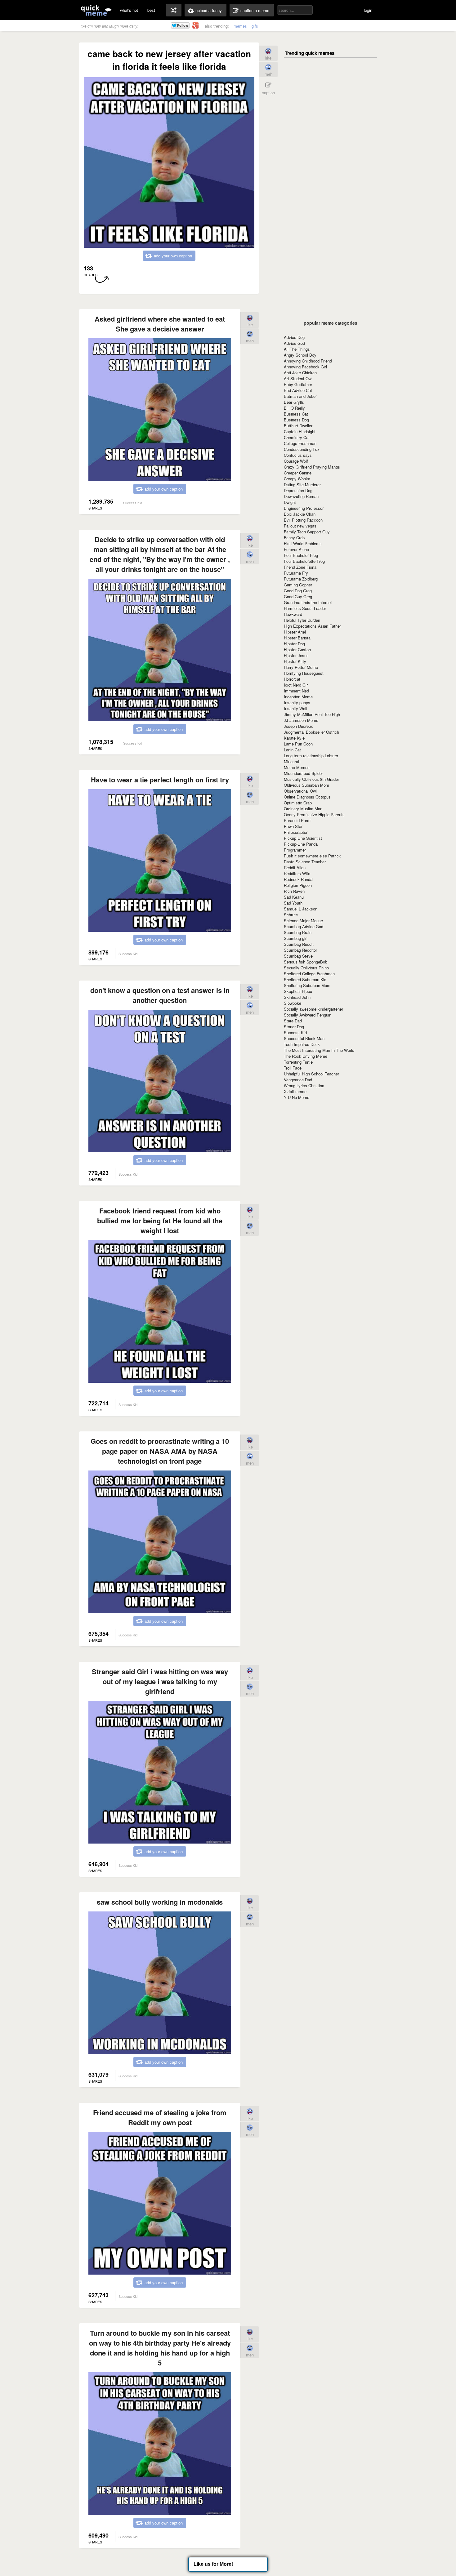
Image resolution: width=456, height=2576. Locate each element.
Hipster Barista (297, 638)
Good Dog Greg (298, 591)
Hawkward (293, 614)
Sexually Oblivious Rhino (306, 968)
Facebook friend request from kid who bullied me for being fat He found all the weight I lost (160, 1221)
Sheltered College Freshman (309, 974)
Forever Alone (296, 549)
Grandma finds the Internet (308, 602)
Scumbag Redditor (300, 950)
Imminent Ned (296, 691)
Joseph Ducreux (298, 726)
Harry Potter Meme (301, 667)
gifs (255, 26)
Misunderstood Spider (303, 773)
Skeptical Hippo (298, 991)
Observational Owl (300, 791)
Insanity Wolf (296, 708)
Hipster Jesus (296, 655)
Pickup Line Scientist (303, 838)
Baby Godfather (298, 384)
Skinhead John (297, 997)
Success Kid (295, 1032)
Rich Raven (294, 891)
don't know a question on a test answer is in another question (160, 995)
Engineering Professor (304, 508)
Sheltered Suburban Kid (305, 979)
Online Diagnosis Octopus (307, 797)
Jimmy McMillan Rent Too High (312, 714)
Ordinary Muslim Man (303, 809)
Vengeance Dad (298, 1080)
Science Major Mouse (303, 921)
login (368, 10)
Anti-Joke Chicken (300, 373)
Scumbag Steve (298, 956)
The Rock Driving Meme (306, 1056)
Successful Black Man (304, 1038)
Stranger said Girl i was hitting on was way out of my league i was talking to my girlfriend (160, 1681)
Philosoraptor (296, 832)
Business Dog (296, 420)
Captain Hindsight (300, 432)
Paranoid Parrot (298, 820)
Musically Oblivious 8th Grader (311, 779)
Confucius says (298, 455)
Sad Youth (293, 903)
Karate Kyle (294, 738)
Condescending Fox (302, 449)
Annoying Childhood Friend (308, 361)
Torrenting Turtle (298, 1062)
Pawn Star (293, 826)
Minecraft (292, 761)
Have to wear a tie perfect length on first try (160, 780)
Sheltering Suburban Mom (307, 985)
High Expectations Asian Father (312, 626)
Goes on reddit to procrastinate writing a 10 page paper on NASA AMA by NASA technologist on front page (160, 1451)
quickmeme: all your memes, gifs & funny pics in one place (96, 10)
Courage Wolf (296, 461)
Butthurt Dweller (298, 426)
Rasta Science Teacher (305, 862)
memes (240, 26)
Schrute (291, 915)
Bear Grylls (294, 402)
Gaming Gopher (298, 585)
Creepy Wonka (297, 479)
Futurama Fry (296, 573)
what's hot (129, 10)
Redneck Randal (299, 879)
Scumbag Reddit (299, 944)
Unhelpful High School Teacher (311, 1074)
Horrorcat (292, 679)
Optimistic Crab (298, 803)
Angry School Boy (300, 355)
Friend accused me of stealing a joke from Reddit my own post (160, 2117)
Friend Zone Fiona (300, 567)
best (151, 10)
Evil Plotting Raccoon (303, 520)
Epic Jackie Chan (300, 514)
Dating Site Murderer (302, 485)
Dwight (290, 502)
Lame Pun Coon (298, 744)
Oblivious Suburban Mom (306, 785)
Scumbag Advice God (304, 926)
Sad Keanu (294, 897)
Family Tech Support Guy (307, 532)
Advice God (294, 343)
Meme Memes (297, 767)
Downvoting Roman (301, 496)
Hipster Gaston (297, 650)
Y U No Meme (297, 1097)
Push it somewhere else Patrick (312, 856)
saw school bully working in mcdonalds (160, 1902)
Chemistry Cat (297, 437)
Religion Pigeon (298, 885)
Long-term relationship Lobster (311, 756)
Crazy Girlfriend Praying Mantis (312, 467)
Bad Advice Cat (298, 390)
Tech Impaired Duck (302, 1044)
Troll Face (293, 1068)
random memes (174, 10)
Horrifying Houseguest (304, 673)
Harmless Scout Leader (305, 608)
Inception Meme (298, 697)
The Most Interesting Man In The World (319, 1050)
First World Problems (303, 543)
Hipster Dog (294, 644)
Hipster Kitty (295, 661)
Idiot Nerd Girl (296, 685)
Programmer (295, 850)
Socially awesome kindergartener (313, 1009)
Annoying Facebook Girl (305, 367)
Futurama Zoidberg (301, 579)
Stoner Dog (294, 1027)
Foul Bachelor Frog (301, 555)
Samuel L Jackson (301, 909)
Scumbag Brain (298, 932)
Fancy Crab (294, 538)
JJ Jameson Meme (301, 720)
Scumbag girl (296, 938)
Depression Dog (298, 490)
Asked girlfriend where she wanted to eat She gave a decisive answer (160, 324)
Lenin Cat (292, 750)
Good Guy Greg (298, 596)
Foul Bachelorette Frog (304, 561)
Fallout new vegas (300, 526)
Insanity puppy (297, 703)
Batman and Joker (300, 396)
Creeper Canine (298, 473)
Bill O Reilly (294, 408)
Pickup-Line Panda (301, 844)
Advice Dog (294, 337)
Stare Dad (293, 1021)
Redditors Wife (297, 873)
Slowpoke (293, 1003)
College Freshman (300, 443)
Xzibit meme (295, 1091)
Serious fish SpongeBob (306, 962)
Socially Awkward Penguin (308, 1015)
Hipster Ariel (295, 632)
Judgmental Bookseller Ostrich (311, 732)
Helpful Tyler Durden (302, 620)
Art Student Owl (298, 378)
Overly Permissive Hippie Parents (314, 814)
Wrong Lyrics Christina (304, 1086)
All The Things (297, 349)
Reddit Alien (295, 868)
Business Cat (296, 414)
